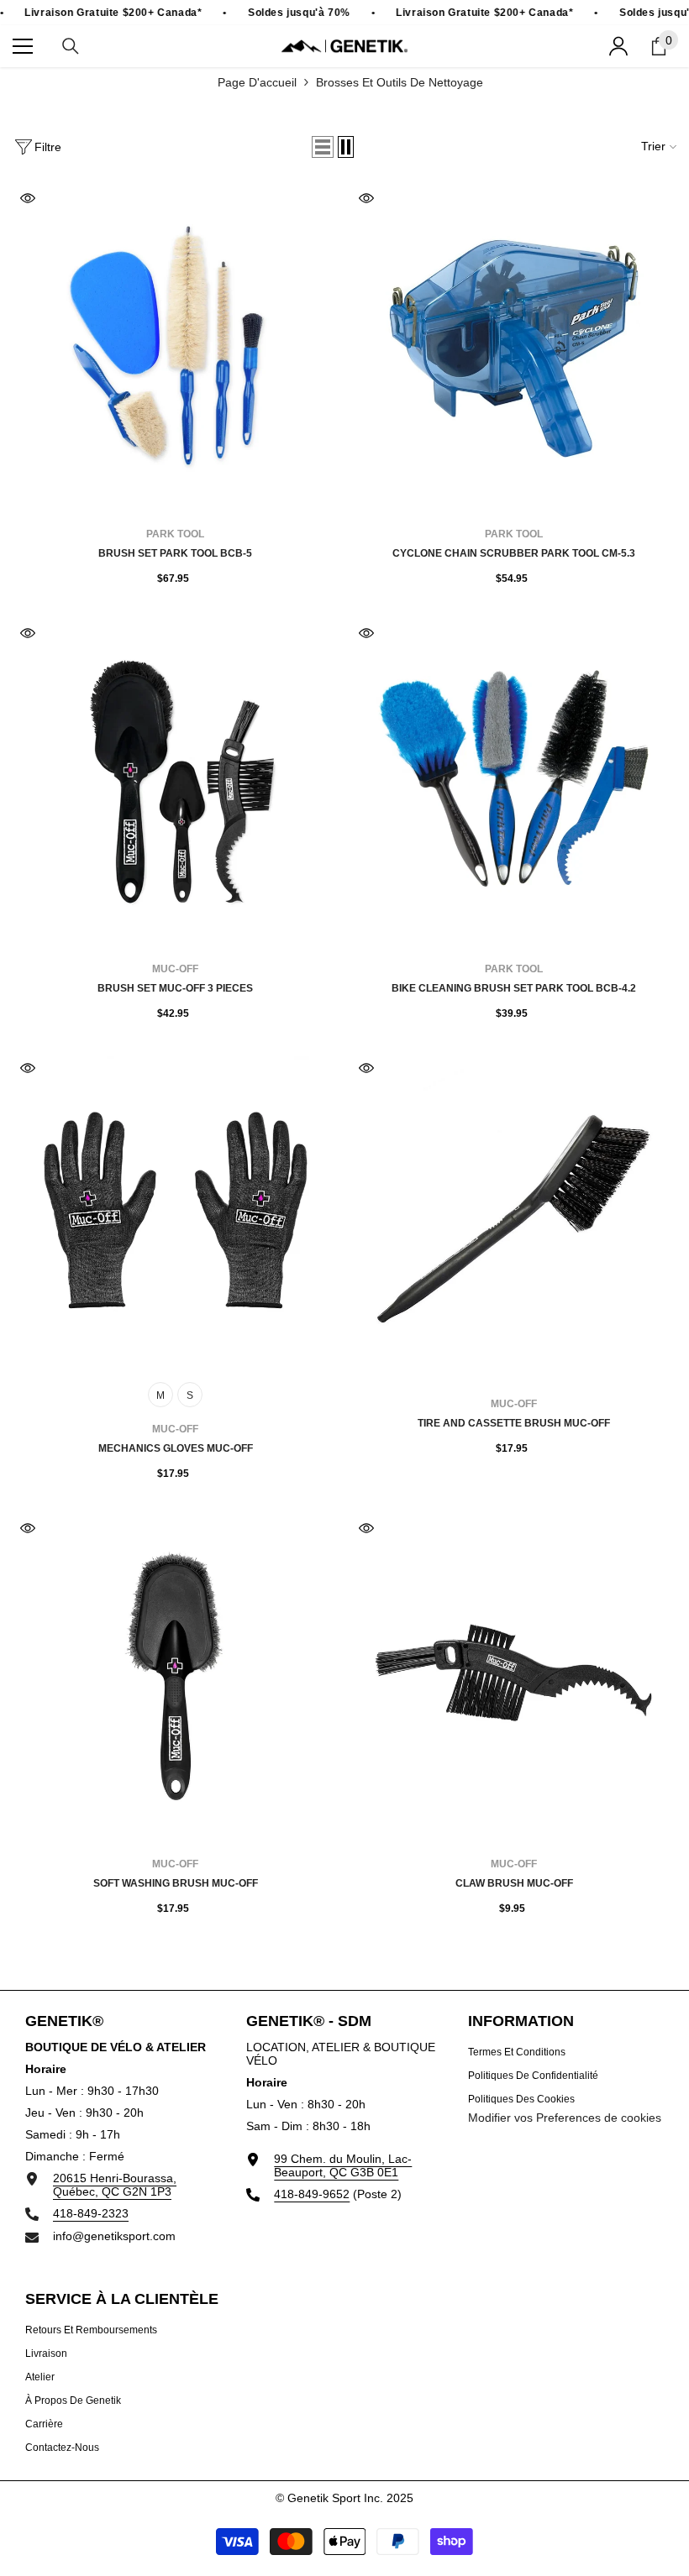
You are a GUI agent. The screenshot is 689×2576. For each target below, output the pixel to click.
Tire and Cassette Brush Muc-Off (514, 1423)
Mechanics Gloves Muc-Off (176, 1448)
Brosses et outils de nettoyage (400, 82)
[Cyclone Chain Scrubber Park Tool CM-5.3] (514, 346)
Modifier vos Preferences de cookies (565, 2118)
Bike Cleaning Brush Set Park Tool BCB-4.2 (514, 988)
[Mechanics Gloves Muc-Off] (175, 1215)
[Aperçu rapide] (28, 198)
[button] (323, 147)
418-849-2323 (91, 2213)
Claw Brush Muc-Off (514, 1883)
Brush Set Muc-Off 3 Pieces (175, 988)
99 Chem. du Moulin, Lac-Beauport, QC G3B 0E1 (343, 2165)
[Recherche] (71, 46)
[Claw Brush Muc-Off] (514, 1675)
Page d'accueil (257, 82)
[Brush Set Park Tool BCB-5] (175, 346)
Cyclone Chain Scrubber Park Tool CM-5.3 (514, 553)
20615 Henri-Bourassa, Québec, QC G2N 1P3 (115, 2185)
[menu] (23, 46)
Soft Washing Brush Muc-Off (176, 1883)
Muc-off (175, 969)
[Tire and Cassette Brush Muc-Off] (514, 1215)
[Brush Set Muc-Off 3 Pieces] (175, 780)
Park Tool (175, 534)
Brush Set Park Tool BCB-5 (175, 553)
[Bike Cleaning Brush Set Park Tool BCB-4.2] (514, 780)
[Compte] (618, 46)
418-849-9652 (312, 2194)
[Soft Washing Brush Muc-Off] (175, 1675)
